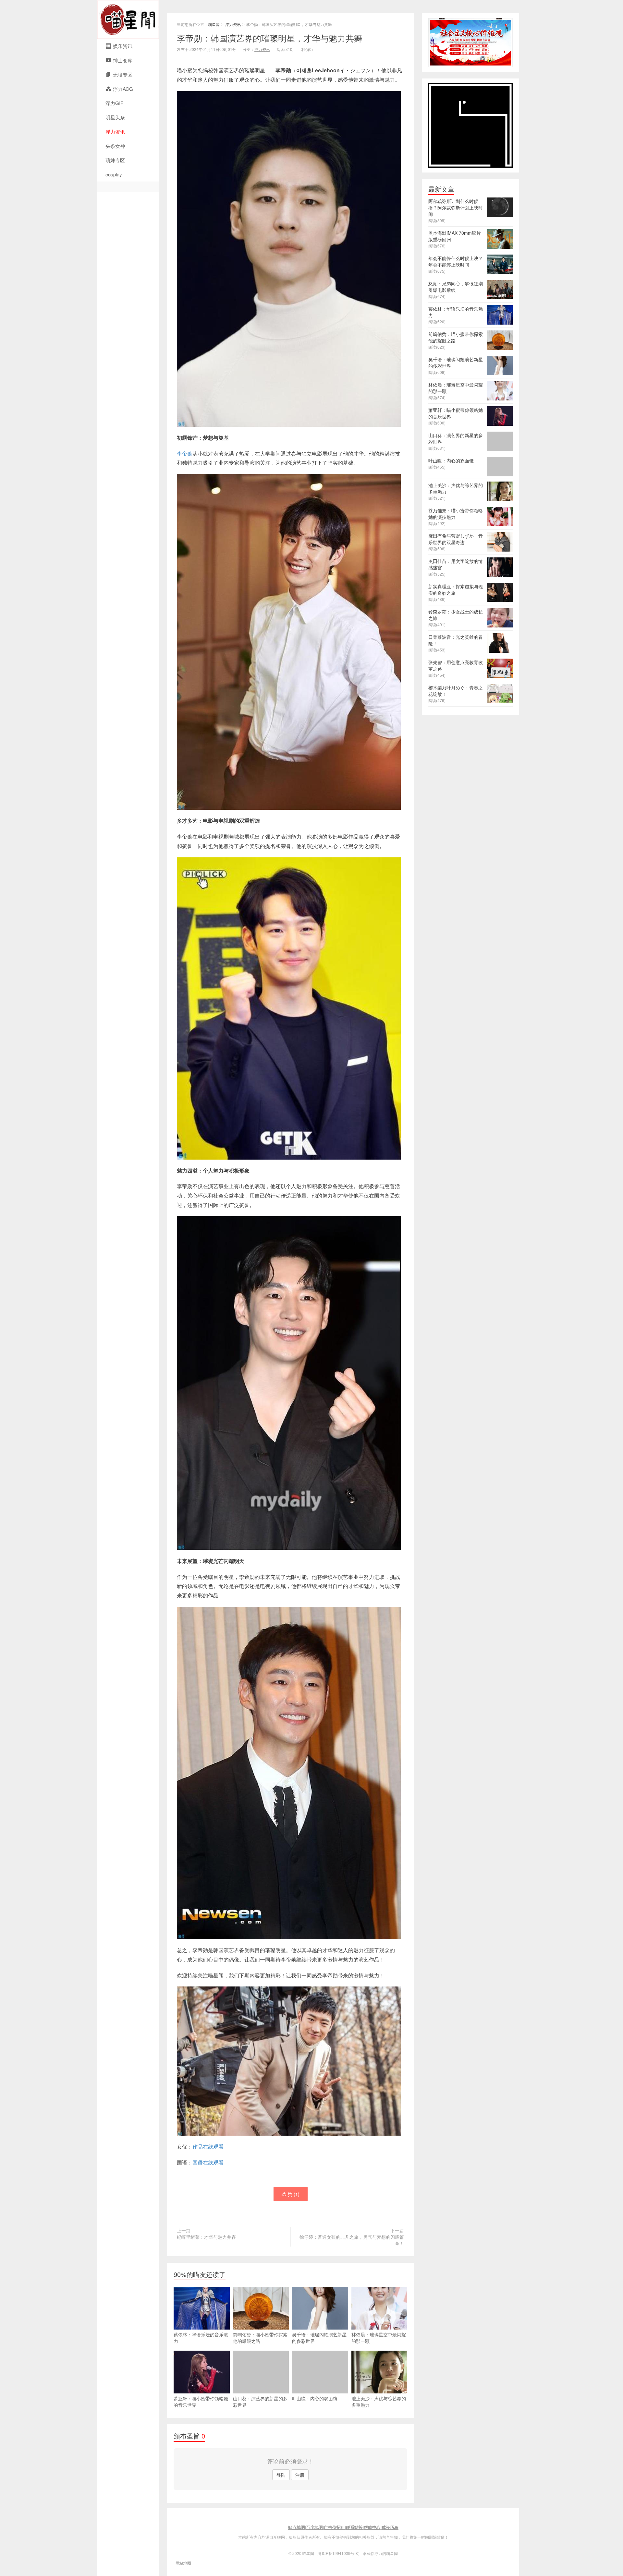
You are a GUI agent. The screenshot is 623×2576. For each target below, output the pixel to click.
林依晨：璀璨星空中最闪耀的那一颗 (379, 2338)
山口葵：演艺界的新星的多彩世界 (260, 2402)
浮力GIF (114, 103)
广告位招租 (334, 2527)
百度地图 (314, 2527)
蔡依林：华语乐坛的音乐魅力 (201, 2338)
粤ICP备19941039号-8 (338, 2553)
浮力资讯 (115, 131)
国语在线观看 (208, 2162)
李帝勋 (185, 453)
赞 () (294, 2194)
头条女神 (115, 146)
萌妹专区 (115, 160)
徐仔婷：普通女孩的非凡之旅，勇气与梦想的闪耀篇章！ (352, 2240)
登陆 (281, 2475)
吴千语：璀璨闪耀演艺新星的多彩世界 (319, 2338)
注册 (300, 2475)
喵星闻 (128, 19)
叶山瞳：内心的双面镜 (315, 2398)
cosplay (114, 174)
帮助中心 (372, 2527)
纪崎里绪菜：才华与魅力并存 (206, 2237)
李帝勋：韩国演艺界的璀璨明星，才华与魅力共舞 (270, 38)
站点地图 (297, 2527)
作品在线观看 (208, 2147)
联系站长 (354, 2527)
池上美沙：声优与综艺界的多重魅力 (379, 2402)
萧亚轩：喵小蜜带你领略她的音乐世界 (201, 2402)
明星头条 (115, 117)
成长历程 (390, 2527)
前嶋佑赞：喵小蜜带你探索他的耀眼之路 (260, 2338)
